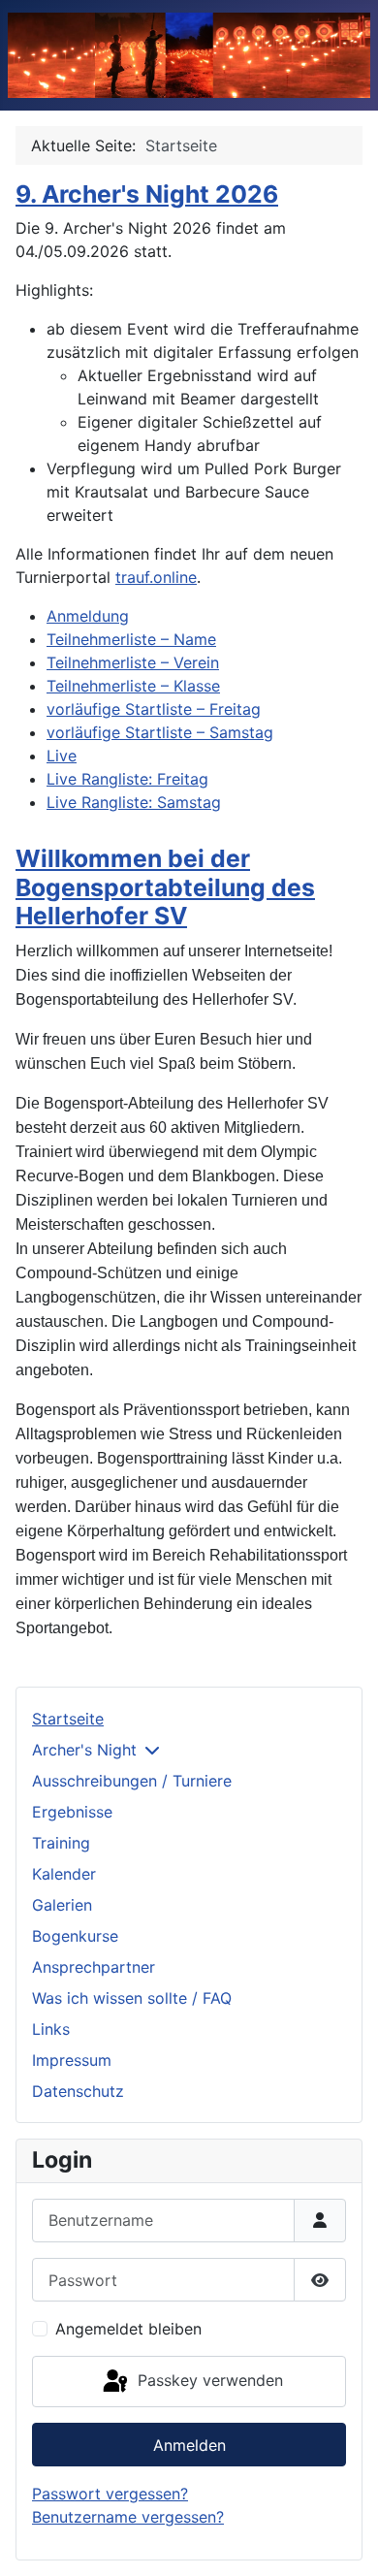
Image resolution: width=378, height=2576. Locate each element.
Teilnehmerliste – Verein (133, 662)
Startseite (68, 1719)
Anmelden (189, 2445)
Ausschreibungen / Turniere (132, 1781)
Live (62, 756)
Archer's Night (84, 1750)
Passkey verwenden (208, 2380)
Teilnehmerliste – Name (131, 639)
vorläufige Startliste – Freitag (154, 709)
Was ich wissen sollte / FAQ (132, 1998)
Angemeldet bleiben (128, 2329)
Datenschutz (78, 2091)
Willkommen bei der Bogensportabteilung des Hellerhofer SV (165, 887)
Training (61, 1843)
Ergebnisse (72, 1812)
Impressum (72, 2060)
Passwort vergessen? (110, 2494)
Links (51, 2029)
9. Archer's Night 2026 (147, 194)
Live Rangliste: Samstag (134, 802)
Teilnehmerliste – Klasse (133, 686)
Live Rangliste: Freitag (127, 779)
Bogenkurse (75, 1936)
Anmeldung (88, 616)
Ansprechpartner (94, 1967)
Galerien (62, 1905)
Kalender (64, 1874)
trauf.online (156, 577)
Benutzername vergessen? (128, 2517)
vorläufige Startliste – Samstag (160, 732)
